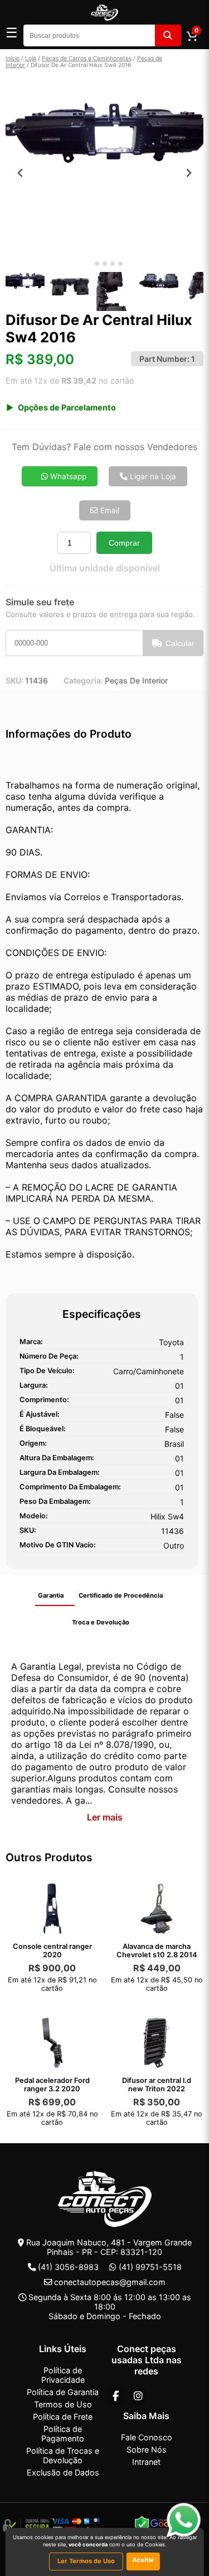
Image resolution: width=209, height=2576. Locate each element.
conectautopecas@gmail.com (110, 2282)
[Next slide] (189, 173)
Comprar (124, 543)
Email (109, 510)
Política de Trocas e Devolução (63, 2455)
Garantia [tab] (51, 1595)
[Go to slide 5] (120, 264)
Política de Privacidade (63, 2375)
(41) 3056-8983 (68, 2267)
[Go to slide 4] (113, 264)
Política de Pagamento (63, 2434)
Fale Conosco (147, 2437)
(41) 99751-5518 (150, 2267)
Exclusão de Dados (63, 2472)
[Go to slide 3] (105, 264)
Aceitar (143, 2560)
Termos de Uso (63, 2404)
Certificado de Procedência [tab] (121, 1595)
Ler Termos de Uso (86, 2561)
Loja (31, 58)
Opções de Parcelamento (67, 407)
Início (13, 58)
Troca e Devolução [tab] (101, 1622)
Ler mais (105, 1817)
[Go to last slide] (20, 173)
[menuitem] (25, 291)
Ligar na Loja (152, 476)
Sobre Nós (147, 2450)
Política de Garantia (63, 2392)
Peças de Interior (136, 680)
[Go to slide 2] (97, 264)
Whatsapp (67, 476)
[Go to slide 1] (89, 264)
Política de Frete (63, 2417)
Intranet (146, 2462)
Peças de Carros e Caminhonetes (87, 58)
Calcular (180, 643)
